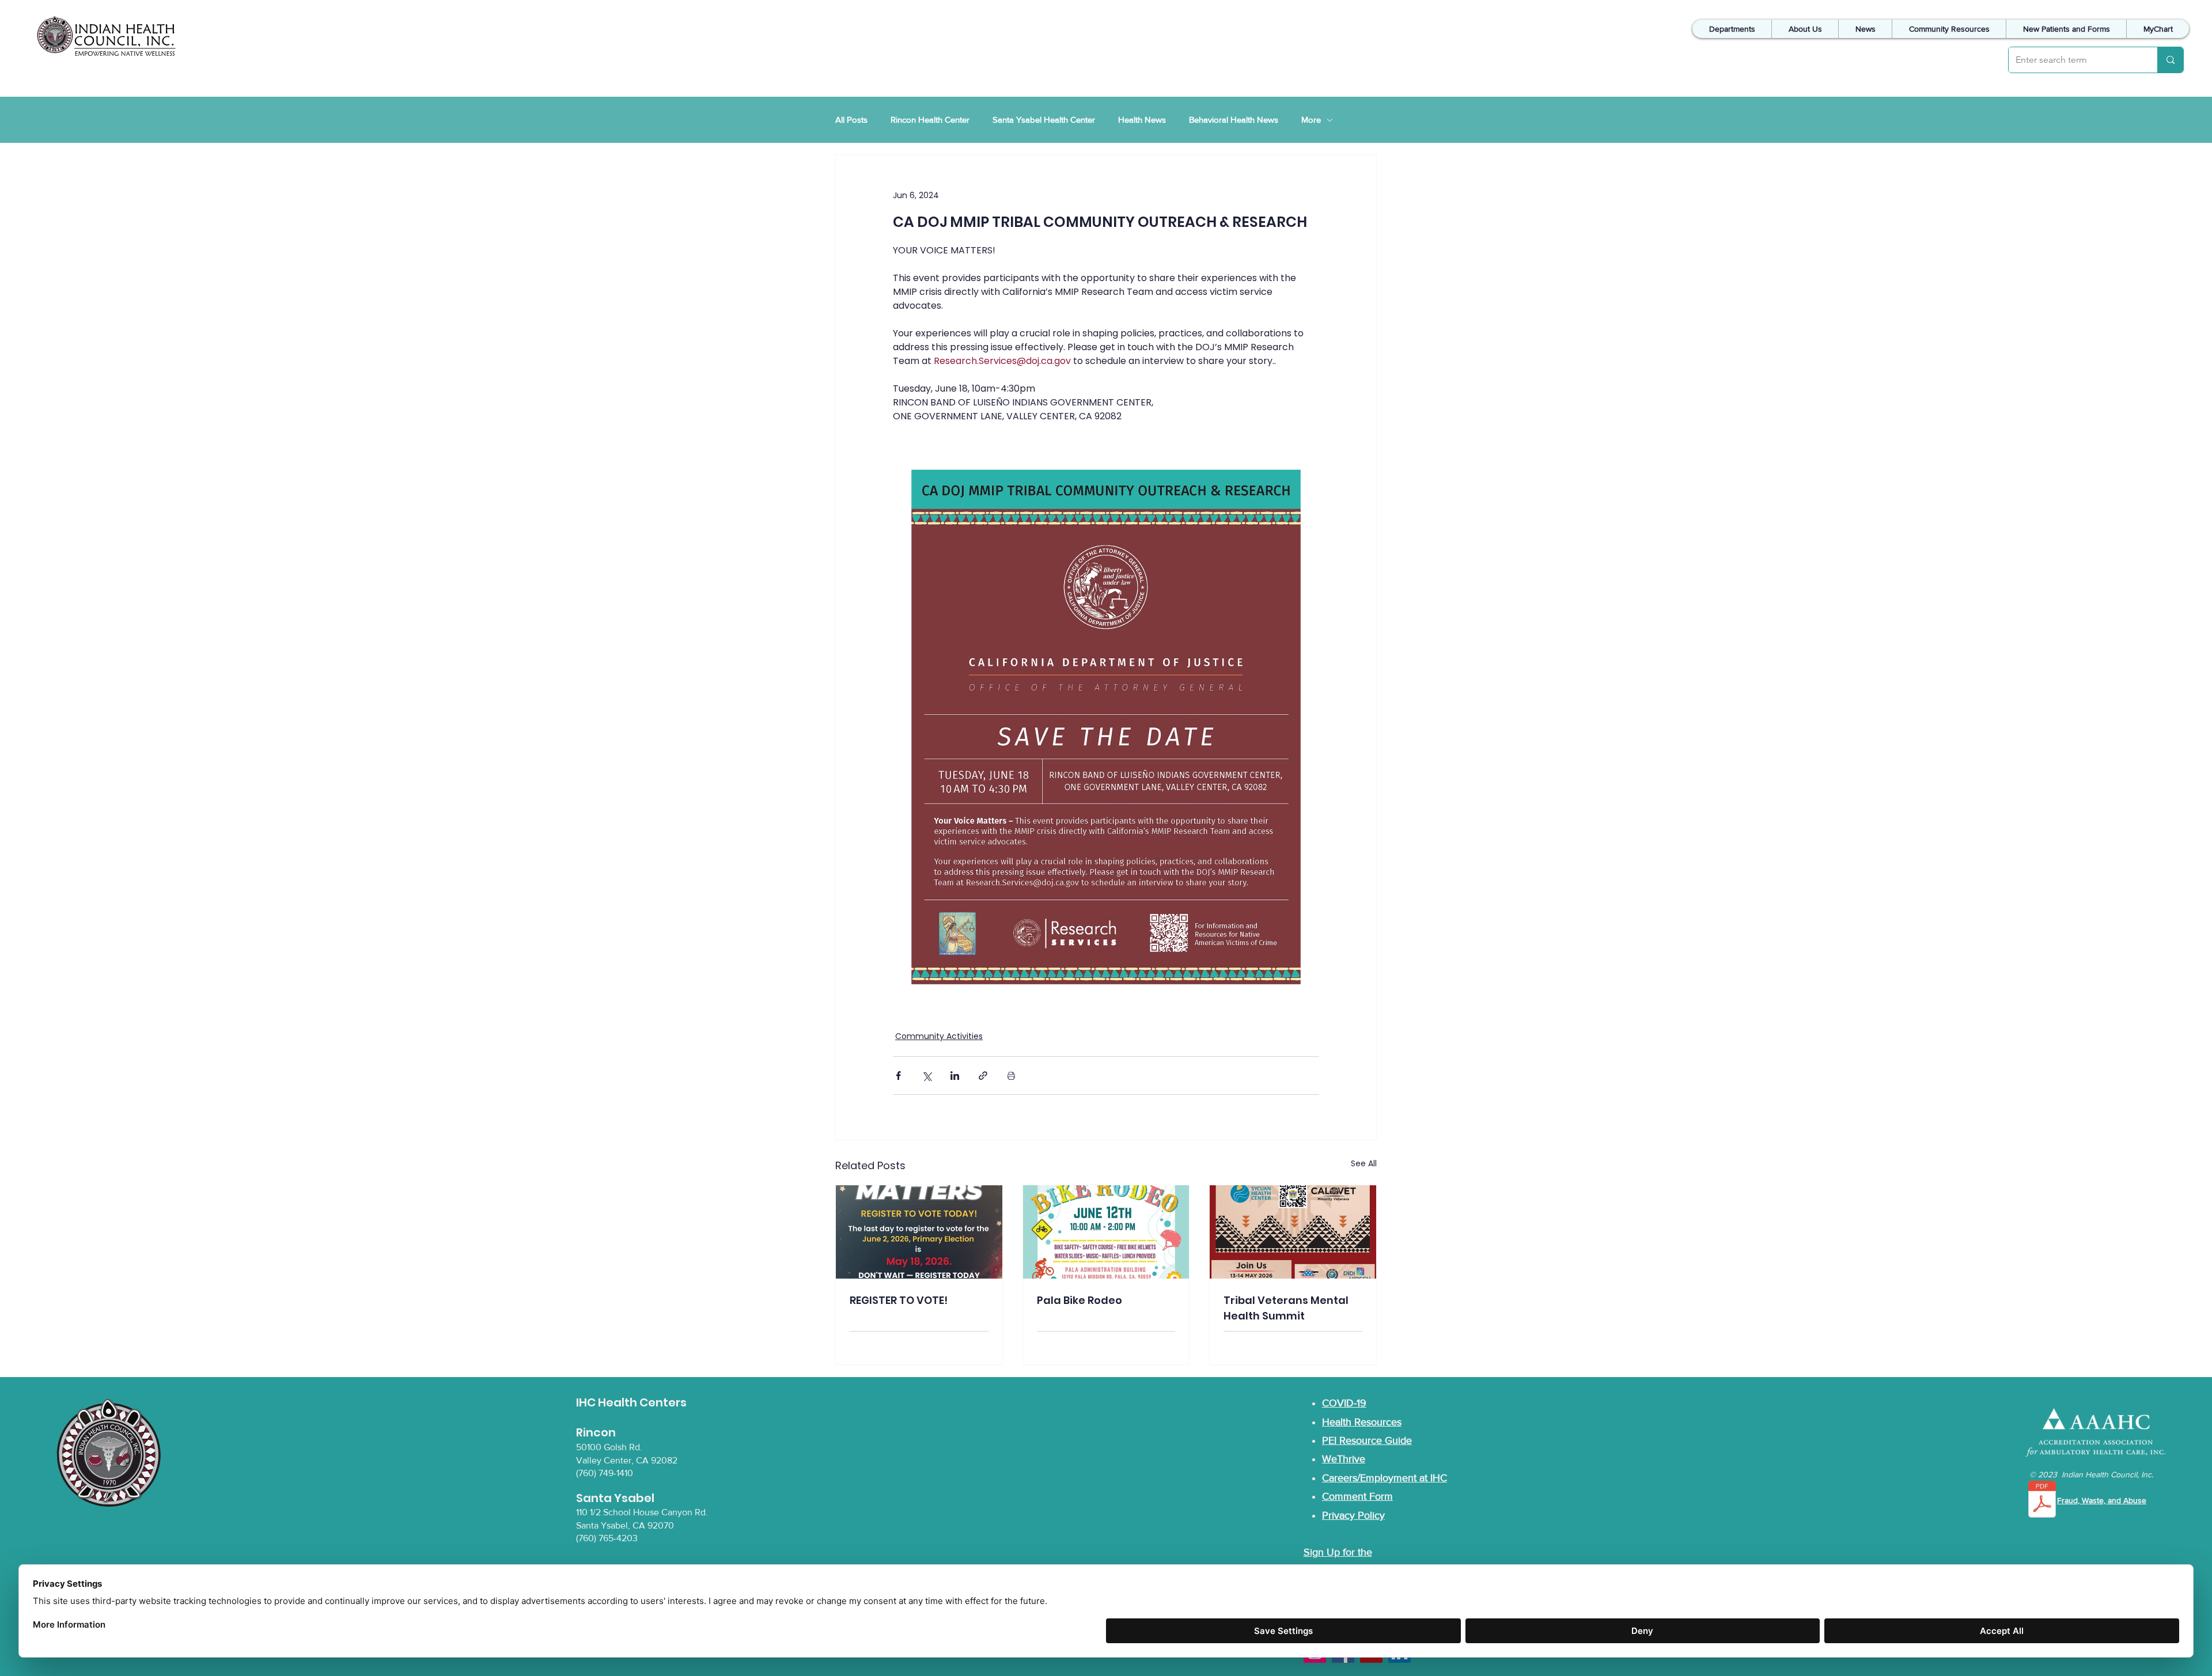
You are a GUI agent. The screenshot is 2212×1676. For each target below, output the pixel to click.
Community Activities (939, 1036)
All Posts (851, 120)
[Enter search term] (2170, 60)
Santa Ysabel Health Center (1044, 120)
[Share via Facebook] (898, 1076)
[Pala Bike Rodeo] (1106, 1232)
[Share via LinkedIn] (955, 1076)
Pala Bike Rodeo (1080, 1300)
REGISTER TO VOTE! (899, 1300)
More (1311, 120)
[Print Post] (1011, 1076)
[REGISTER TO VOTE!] (919, 1232)
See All (1364, 1163)
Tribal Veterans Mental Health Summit (1286, 1308)
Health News (1142, 120)
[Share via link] (983, 1076)
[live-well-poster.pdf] (2042, 1501)
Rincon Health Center (930, 120)
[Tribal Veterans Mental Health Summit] (1293, 1232)
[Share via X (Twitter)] (927, 1076)
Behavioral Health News (1234, 120)
